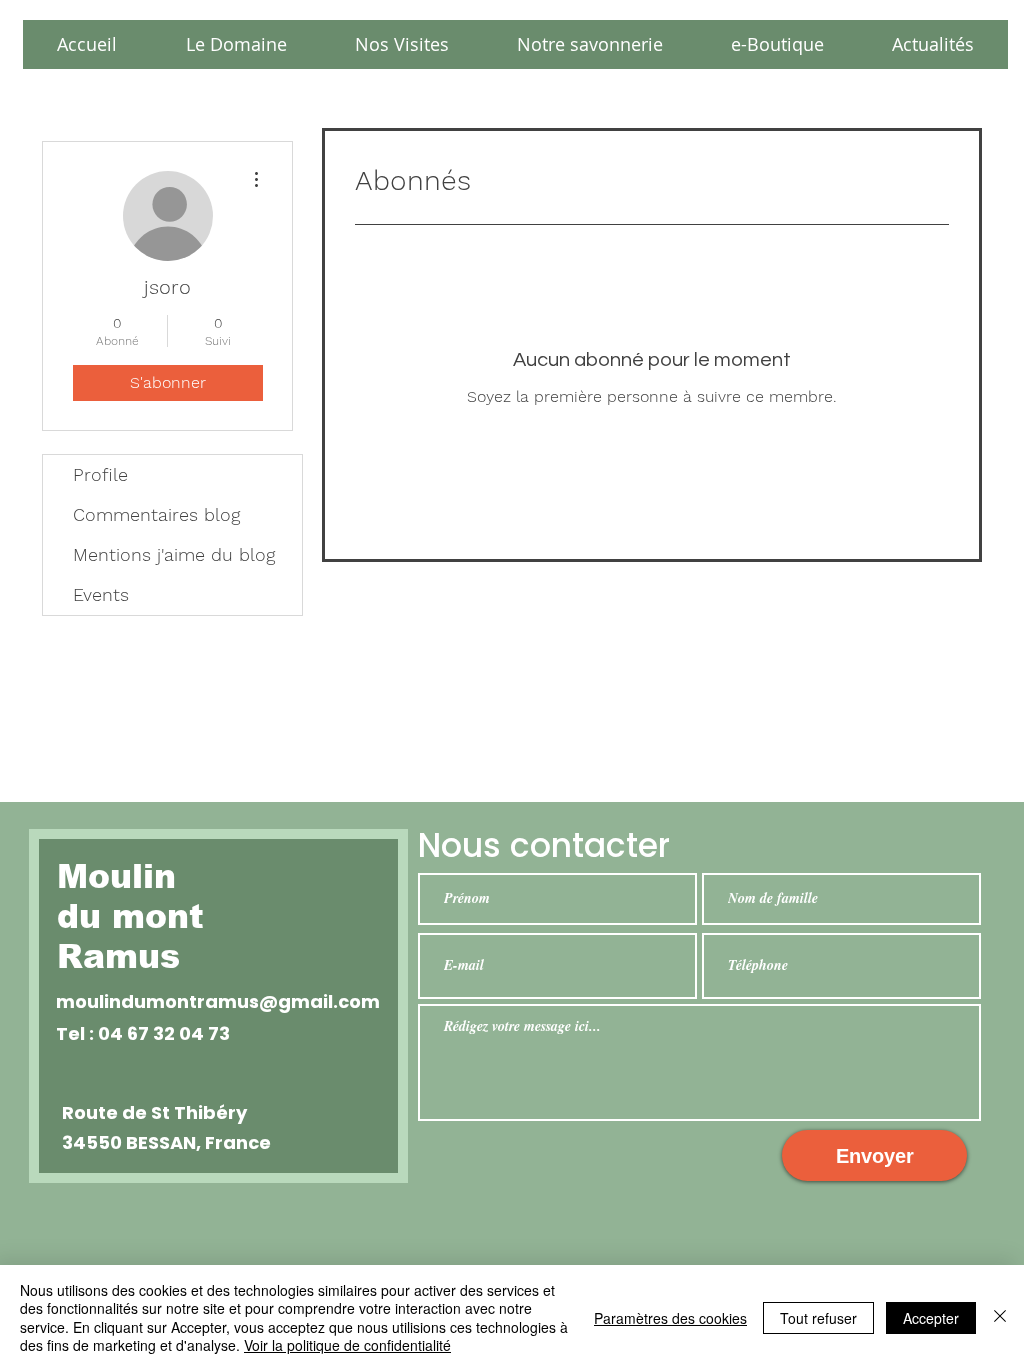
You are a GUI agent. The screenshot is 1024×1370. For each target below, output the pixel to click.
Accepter (931, 1318)
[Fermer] (1000, 1317)
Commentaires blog (156, 514)
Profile (100, 474)
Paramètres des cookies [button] (670, 1318)
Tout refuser (818, 1318)
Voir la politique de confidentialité (347, 1345)
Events (101, 594)
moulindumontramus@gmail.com (218, 1001)
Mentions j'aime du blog (174, 554)
